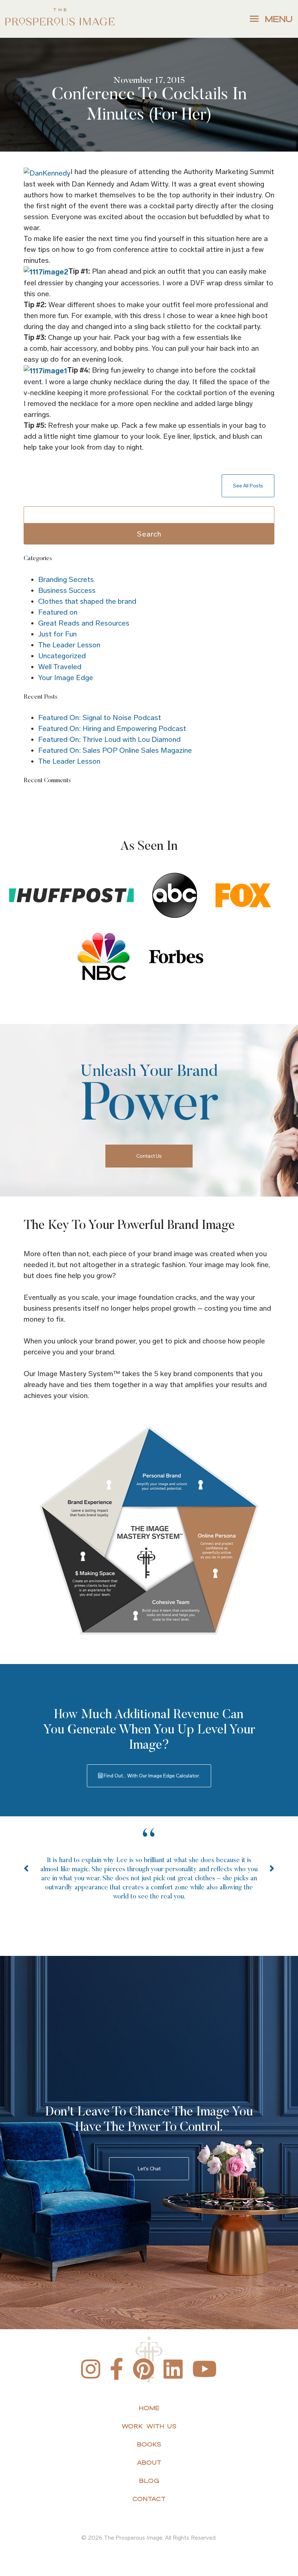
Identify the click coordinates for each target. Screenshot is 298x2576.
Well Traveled (60, 667)
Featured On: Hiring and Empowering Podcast (112, 728)
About (149, 2462)
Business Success (67, 590)
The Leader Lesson (69, 645)
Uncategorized (62, 656)
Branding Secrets (66, 579)
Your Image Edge (66, 678)
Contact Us (149, 1156)
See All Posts (248, 486)
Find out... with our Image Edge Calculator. (151, 1776)
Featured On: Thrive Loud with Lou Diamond (109, 739)
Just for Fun (57, 634)
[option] (149, 1876)
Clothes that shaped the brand (87, 601)
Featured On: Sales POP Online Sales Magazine (115, 750)
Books (149, 2444)
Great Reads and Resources (84, 623)
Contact (149, 2499)
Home (149, 2408)
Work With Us (149, 2426)
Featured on (58, 612)
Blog (149, 2481)
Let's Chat (149, 2169)
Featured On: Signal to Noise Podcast (100, 718)
